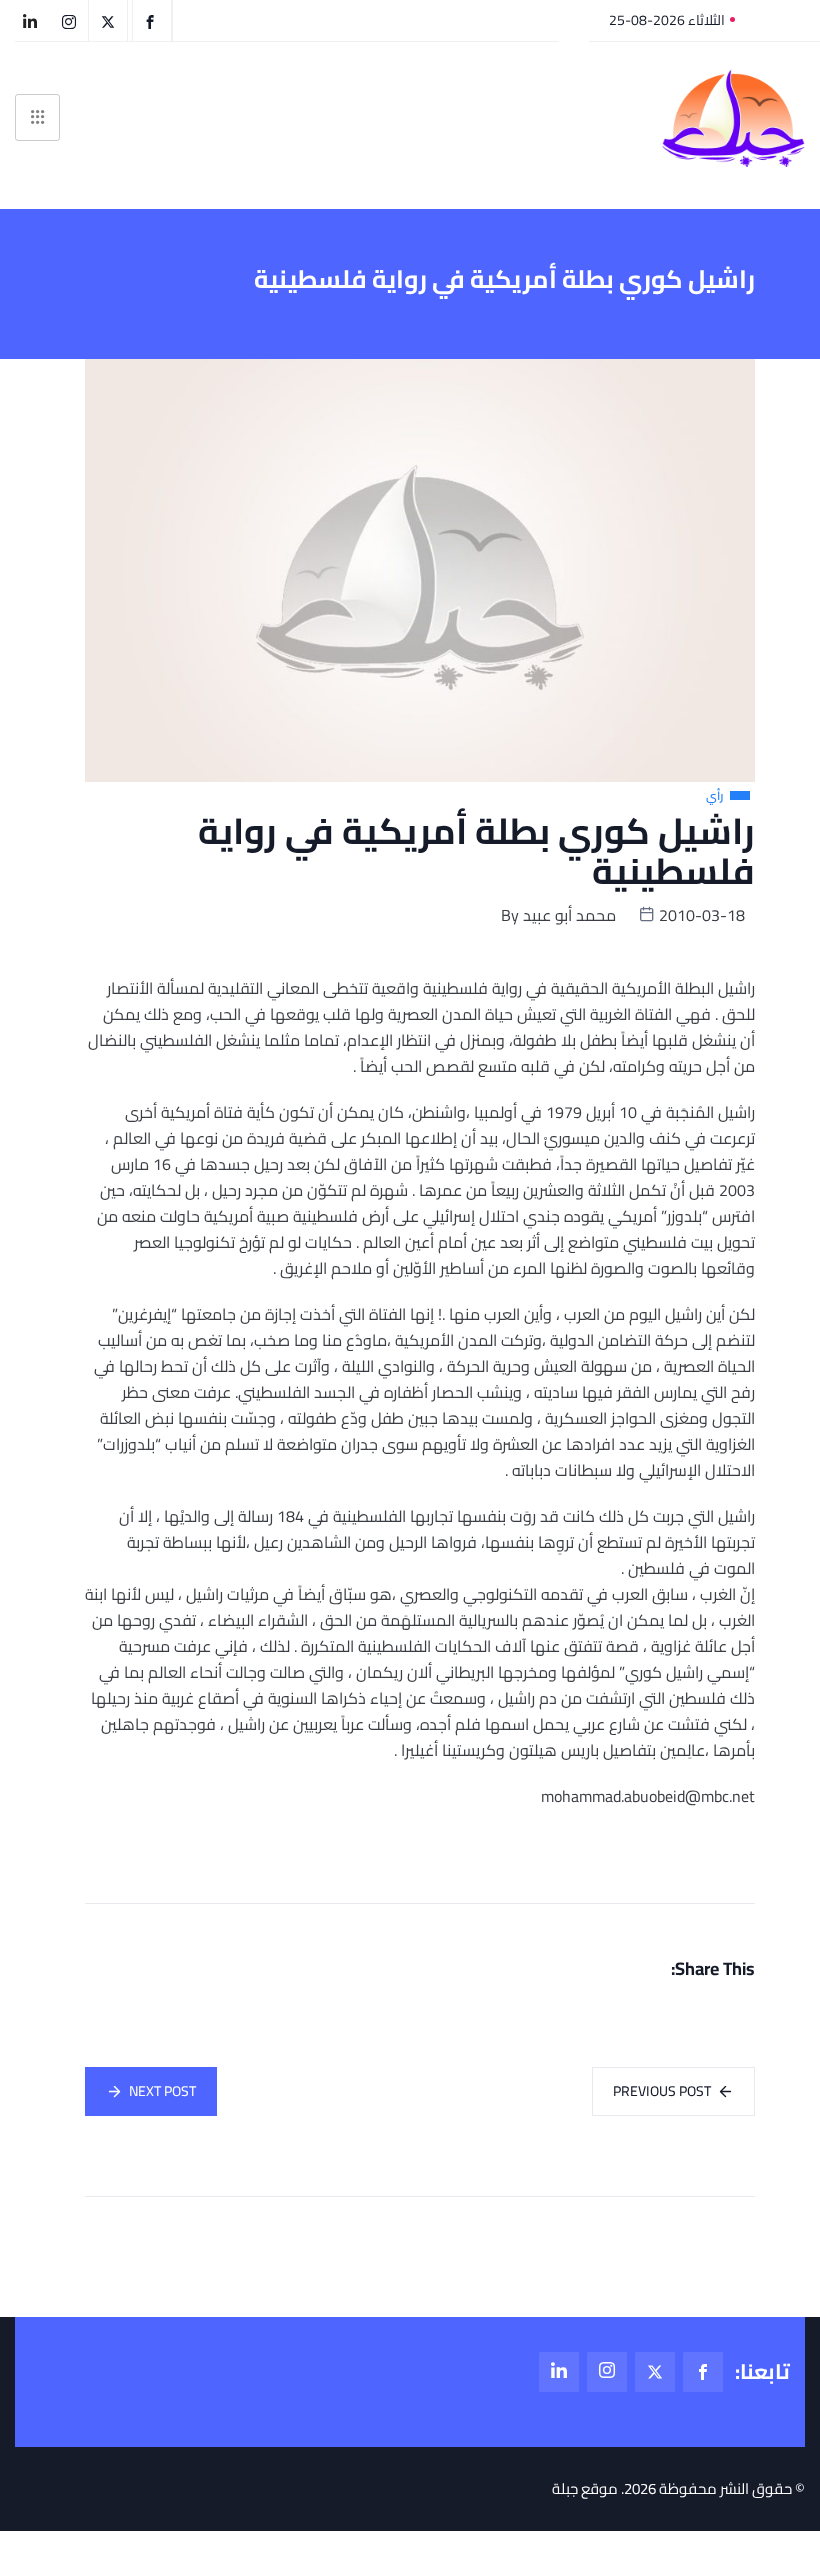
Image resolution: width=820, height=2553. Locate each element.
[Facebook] (703, 2372)
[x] (655, 2372)
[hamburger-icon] (37, 117)
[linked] (559, 2372)
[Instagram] (607, 2372)
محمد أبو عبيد (569, 915)
